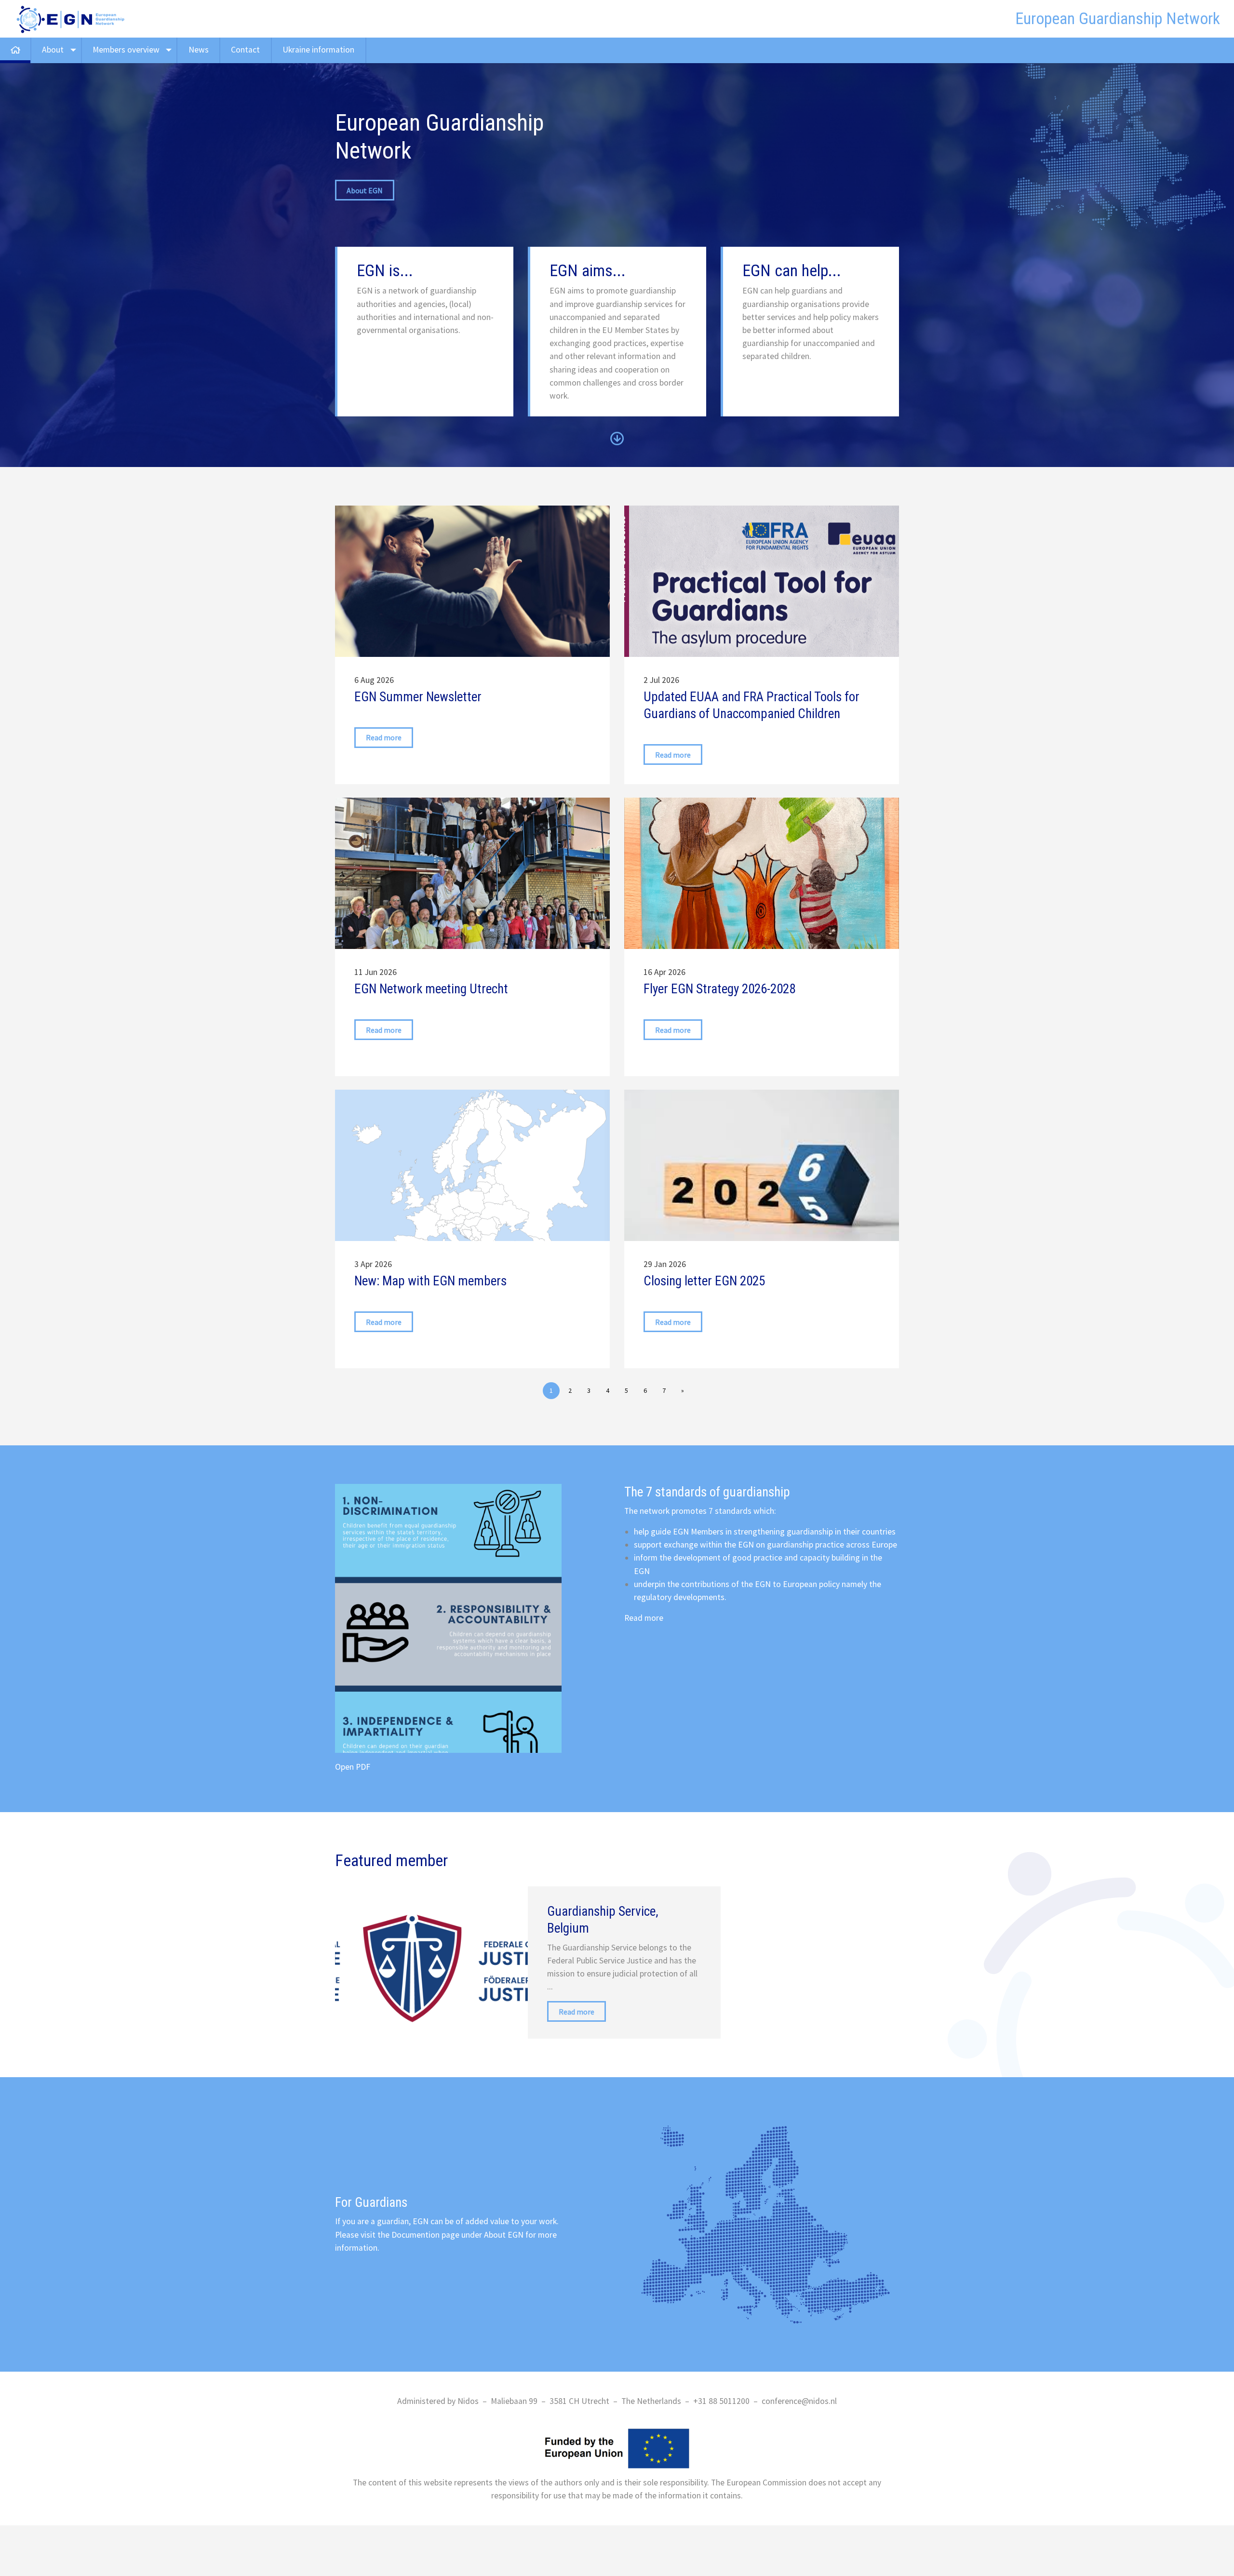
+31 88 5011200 (721, 2401)
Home (15, 50)
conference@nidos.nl (799, 2401)
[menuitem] (16, 50)
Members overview (126, 50)
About (53, 50)
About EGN (365, 190)
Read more (644, 1618)
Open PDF (353, 1767)
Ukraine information (318, 50)
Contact (245, 50)
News (199, 50)
